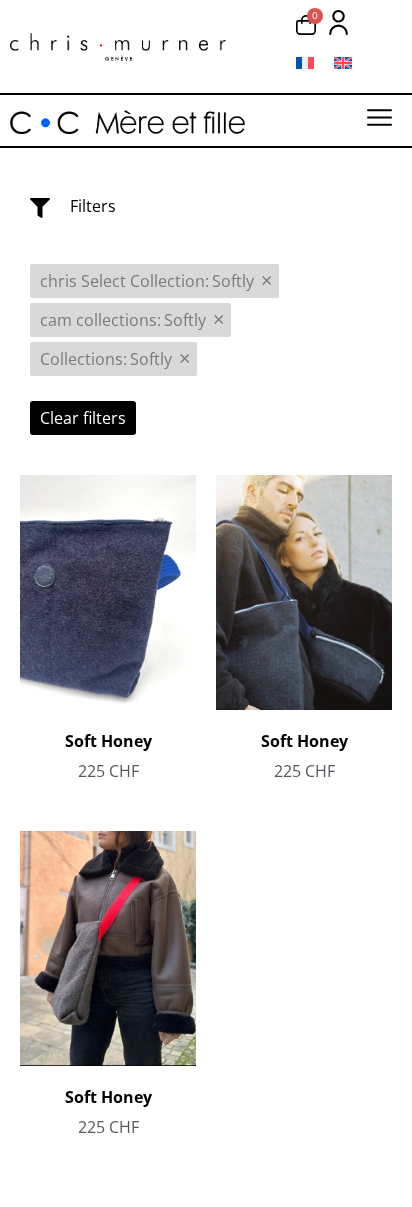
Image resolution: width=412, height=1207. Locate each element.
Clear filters (83, 418)
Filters (93, 206)
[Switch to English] (343, 62)
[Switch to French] (305, 62)
